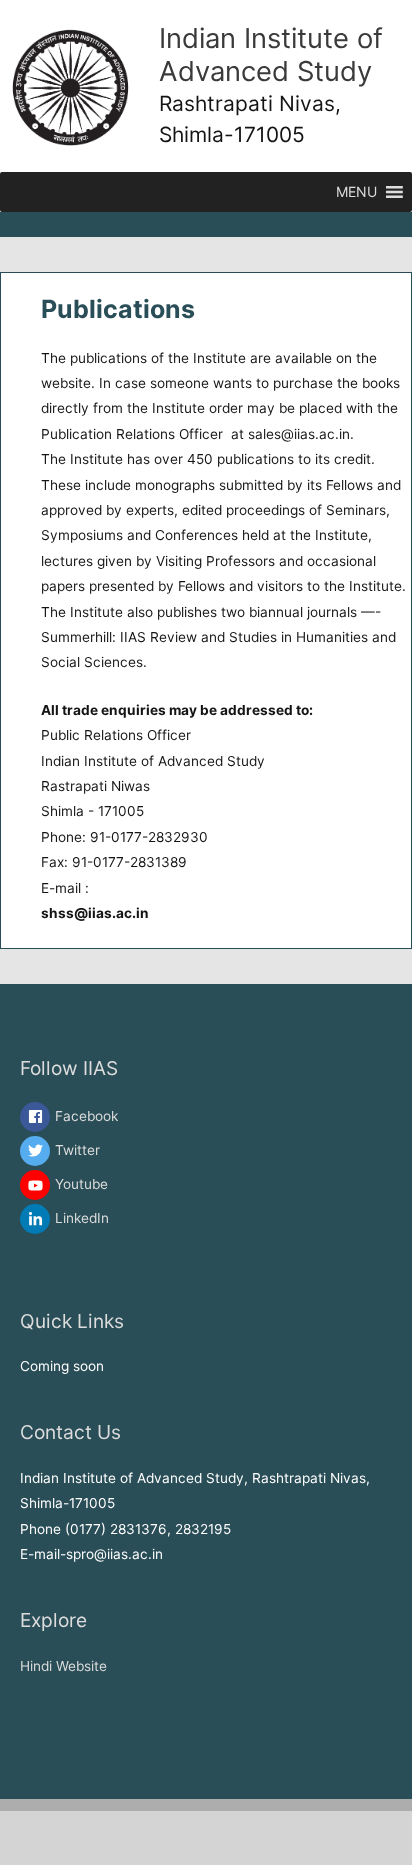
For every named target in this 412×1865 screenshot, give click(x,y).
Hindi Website (63, 1666)
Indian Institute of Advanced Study (271, 54)
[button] (356, 192)
